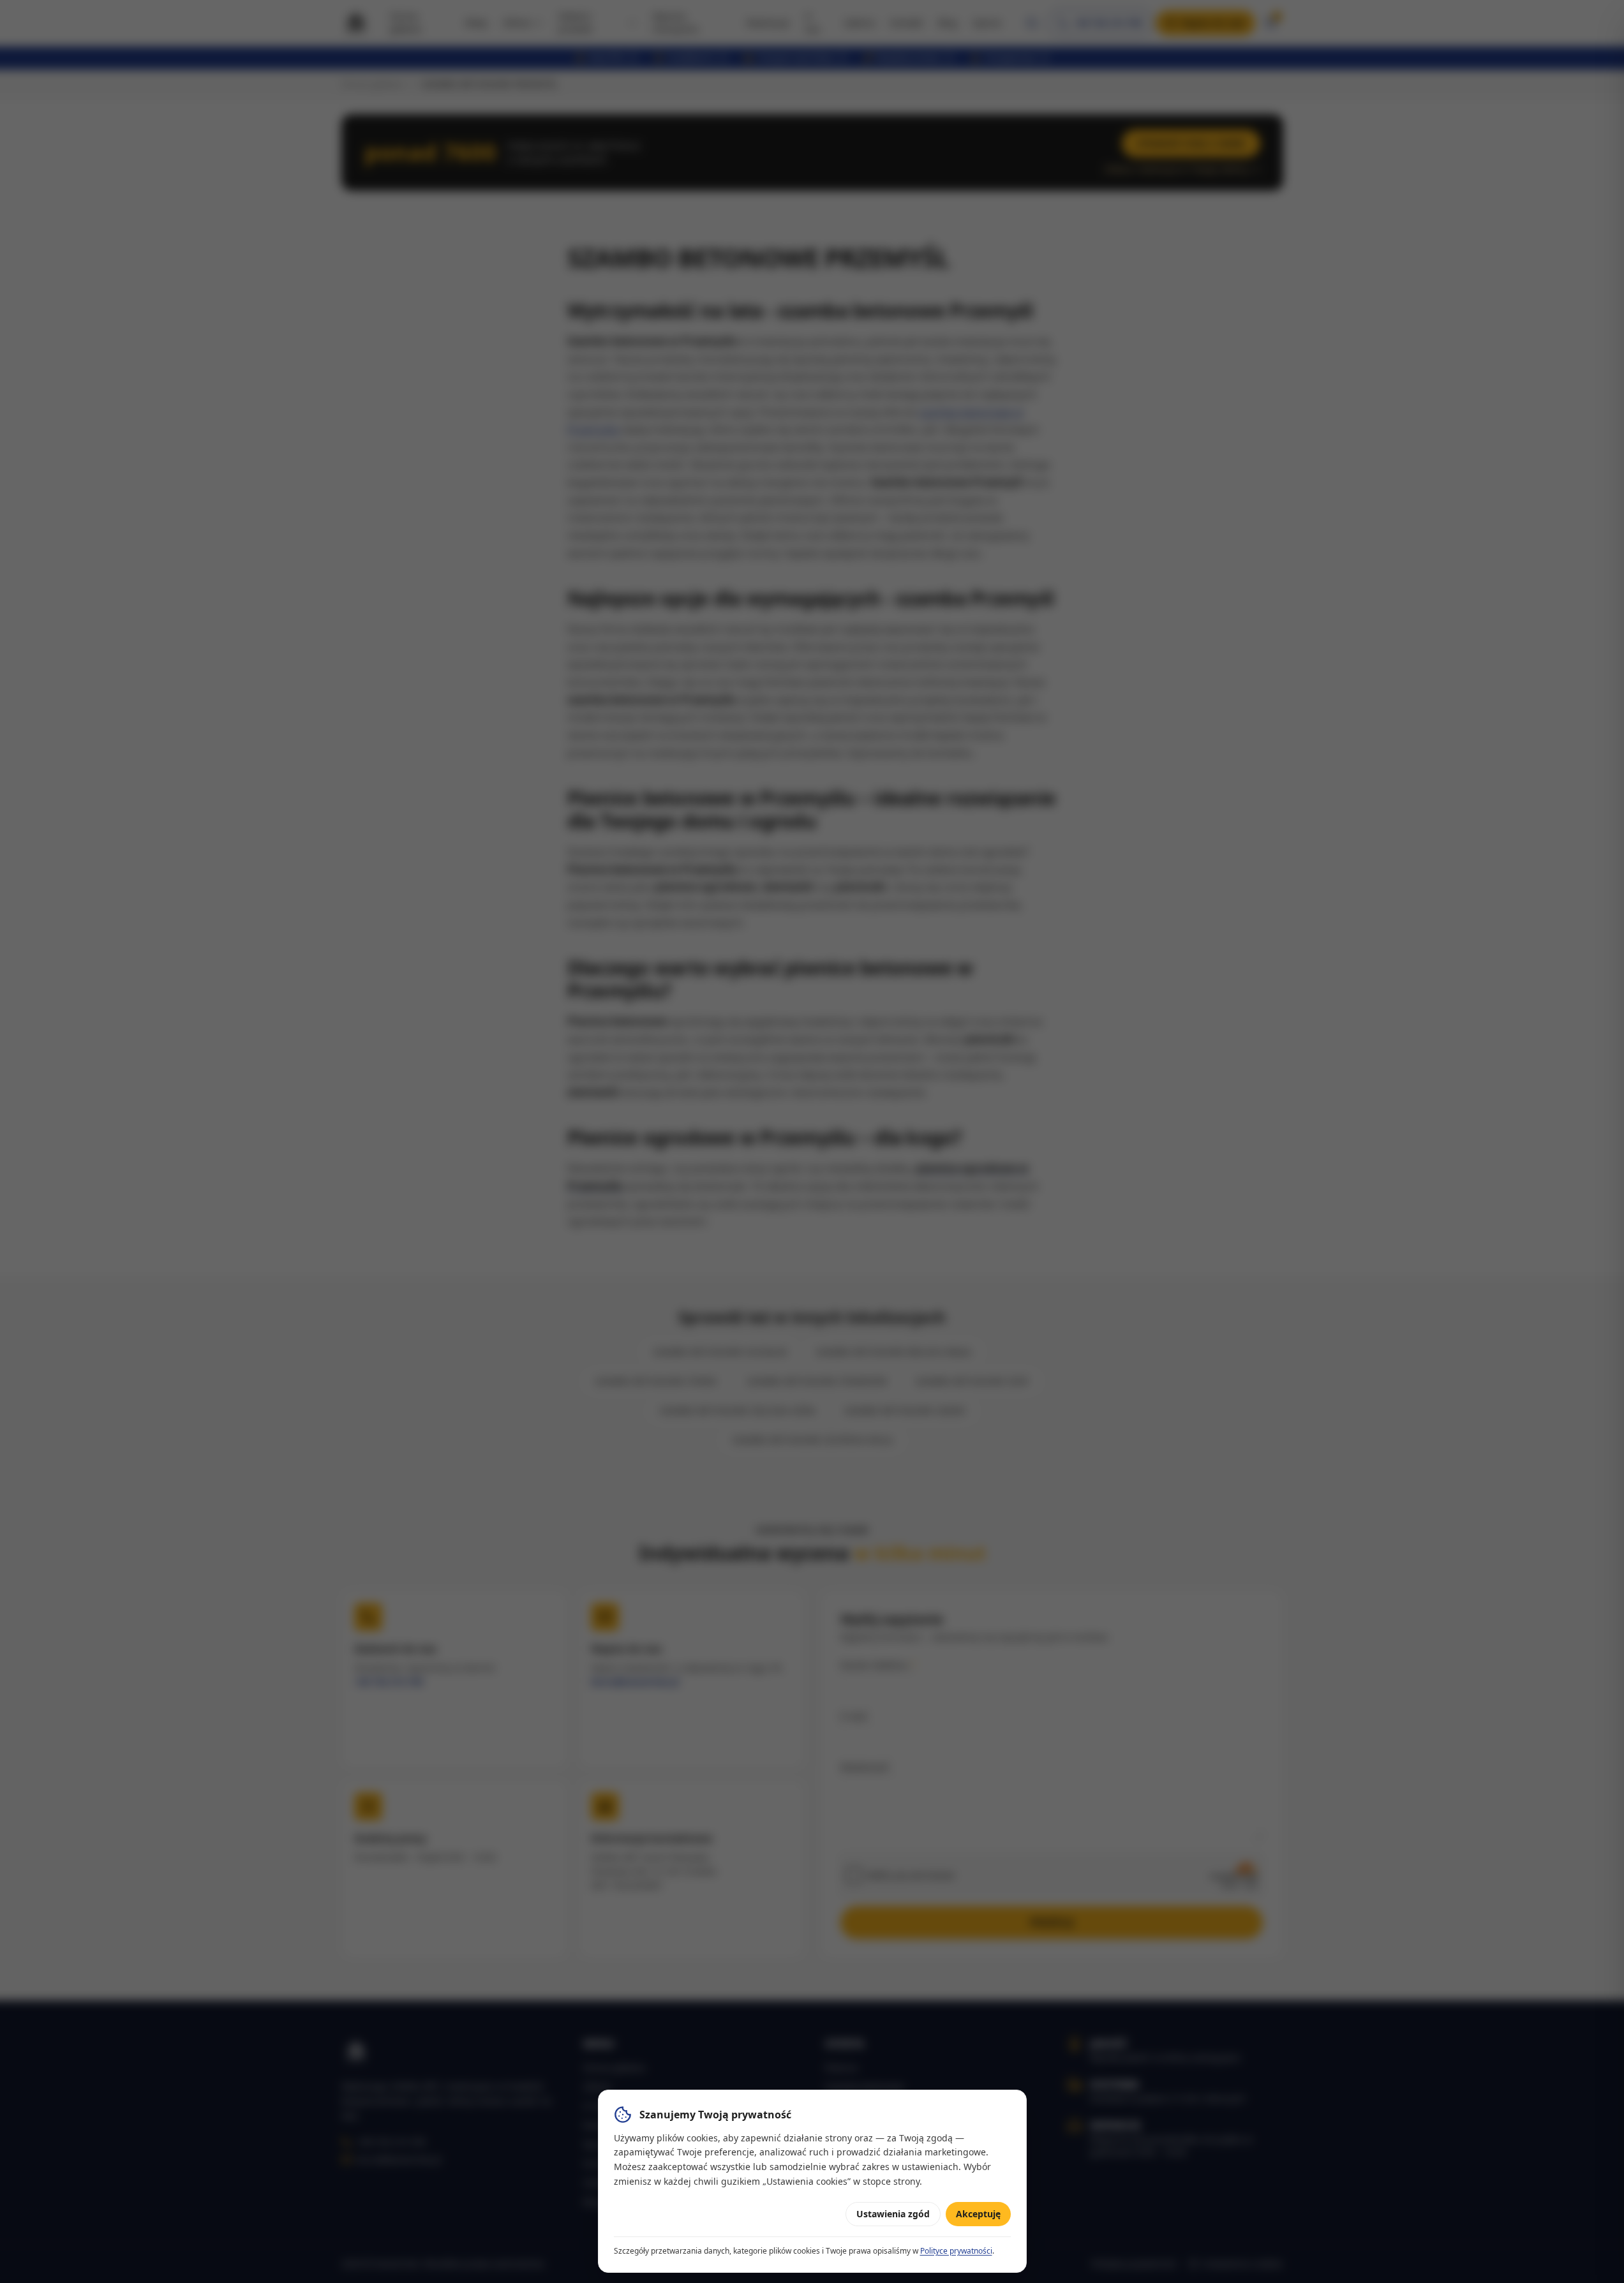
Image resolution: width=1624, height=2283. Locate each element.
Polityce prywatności (956, 2251)
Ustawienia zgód (893, 2214)
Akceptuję (978, 2214)
